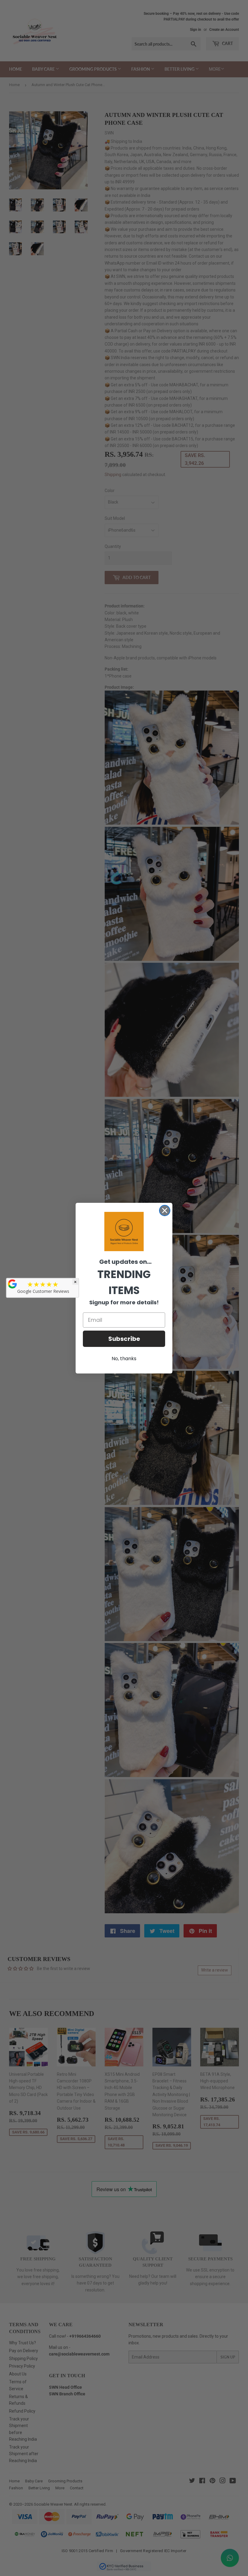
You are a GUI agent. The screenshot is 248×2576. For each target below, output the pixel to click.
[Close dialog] (165, 1211)
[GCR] (12, 1284)
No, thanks (124, 1359)
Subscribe (124, 1339)
